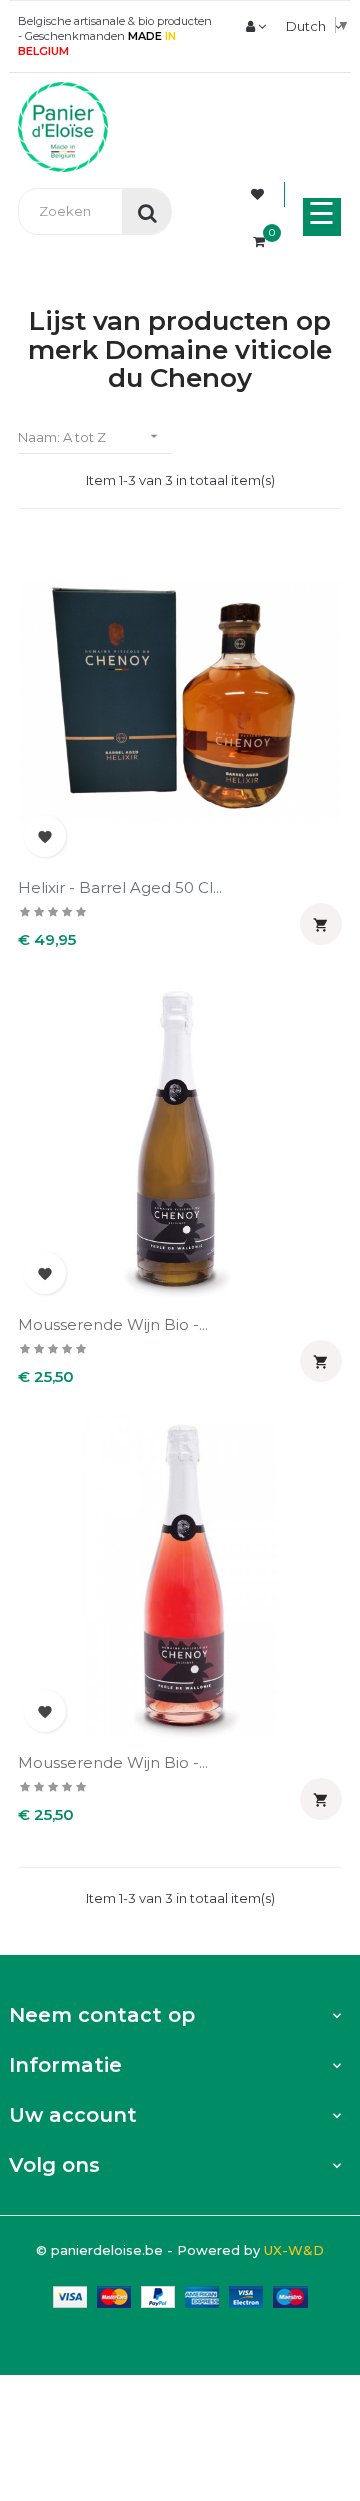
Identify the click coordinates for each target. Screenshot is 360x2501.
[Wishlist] (260, 194)
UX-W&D (294, 2250)
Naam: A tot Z (90, 436)
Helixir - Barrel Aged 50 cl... (120, 887)
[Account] (256, 26)
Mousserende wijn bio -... (113, 1324)
